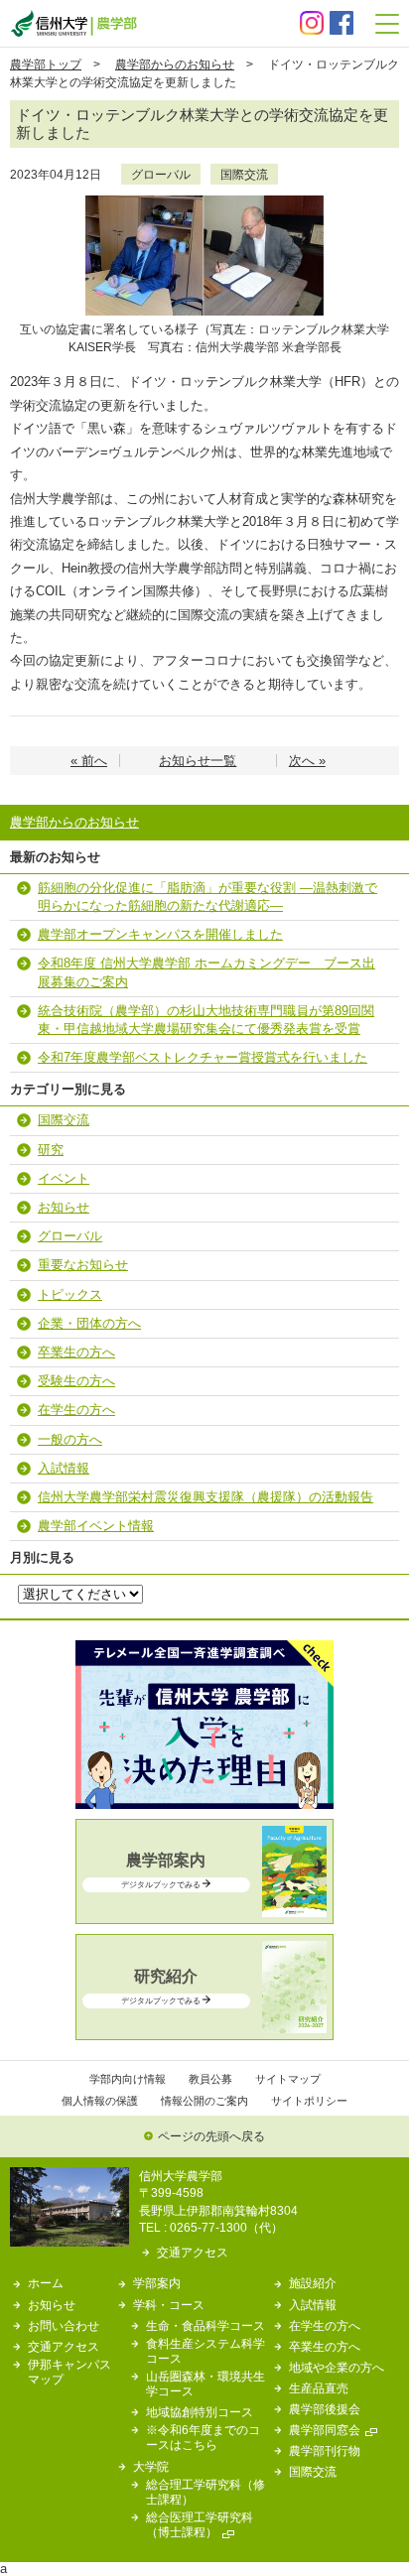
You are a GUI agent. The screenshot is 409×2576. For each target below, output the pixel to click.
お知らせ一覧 (198, 761)
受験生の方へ (76, 1381)
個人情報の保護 (100, 2101)
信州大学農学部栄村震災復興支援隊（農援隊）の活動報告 (205, 1497)
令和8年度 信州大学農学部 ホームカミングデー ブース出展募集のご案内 (206, 972)
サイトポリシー (309, 2101)
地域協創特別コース (200, 2412)
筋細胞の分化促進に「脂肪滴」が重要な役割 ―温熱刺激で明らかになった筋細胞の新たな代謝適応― (207, 897)
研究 (51, 1150)
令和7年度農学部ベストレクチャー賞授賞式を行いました (203, 1057)
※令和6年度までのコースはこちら (203, 2437)
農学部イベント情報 (96, 1526)
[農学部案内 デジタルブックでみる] (204, 1913)
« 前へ (89, 761)
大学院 (151, 2466)
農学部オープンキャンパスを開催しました (160, 934)
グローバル (161, 174)
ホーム (46, 2283)
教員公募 (210, 2079)
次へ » (307, 761)
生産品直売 (319, 2388)
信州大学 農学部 (73, 23)
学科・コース (169, 2305)
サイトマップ (288, 2079)
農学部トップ (46, 64)
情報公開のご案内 (204, 2101)
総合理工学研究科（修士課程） (205, 2492)
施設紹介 (313, 2283)
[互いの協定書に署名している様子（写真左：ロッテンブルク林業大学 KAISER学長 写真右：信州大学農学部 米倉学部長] (204, 202)
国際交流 (244, 174)
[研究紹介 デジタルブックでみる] (204, 2029)
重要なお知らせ (83, 1265)
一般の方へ (70, 1439)
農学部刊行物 (325, 2450)
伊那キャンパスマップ (69, 2372)
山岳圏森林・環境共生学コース (205, 2383)
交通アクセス (193, 2252)
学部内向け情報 (128, 2079)
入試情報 (64, 1468)
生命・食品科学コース (205, 2325)
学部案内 (157, 2283)
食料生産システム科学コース (205, 2351)
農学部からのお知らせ (175, 64)
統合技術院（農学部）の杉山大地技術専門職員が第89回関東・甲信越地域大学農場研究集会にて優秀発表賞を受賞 (206, 1020)
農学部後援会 (325, 2409)
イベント (64, 1178)
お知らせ (64, 1207)
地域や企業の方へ (337, 2367)
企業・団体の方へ (89, 1323)
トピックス (70, 1294)
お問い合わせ (64, 2325)
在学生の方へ (76, 1410)
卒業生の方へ (76, 1352)
